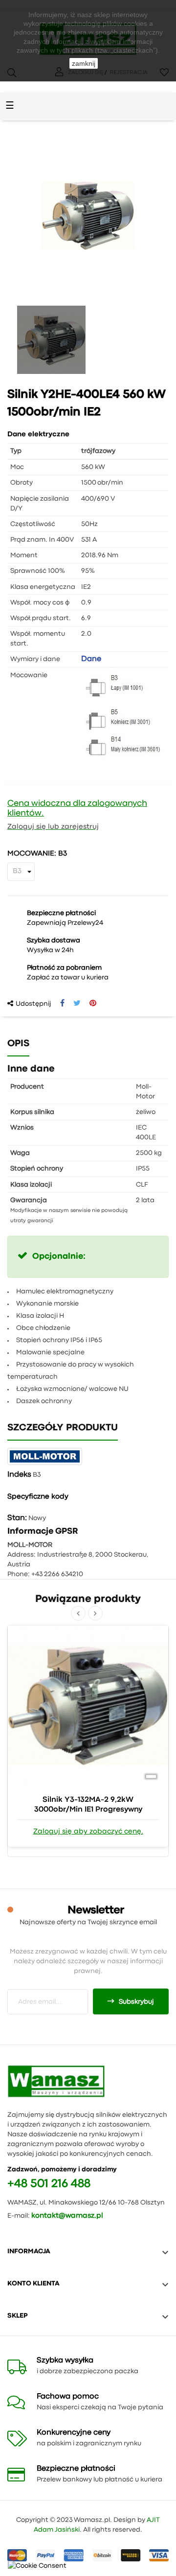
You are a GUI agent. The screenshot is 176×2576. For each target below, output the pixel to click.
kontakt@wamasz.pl (67, 2216)
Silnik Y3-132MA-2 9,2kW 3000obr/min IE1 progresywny (88, 1805)
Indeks (19, 1475)
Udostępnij (62, 1003)
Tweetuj (77, 1003)
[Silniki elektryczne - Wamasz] (56, 2081)
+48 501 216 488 (49, 2184)
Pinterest (93, 1003)
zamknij (84, 63)
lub (34, 827)
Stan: (17, 1518)
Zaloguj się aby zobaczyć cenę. (88, 1832)
